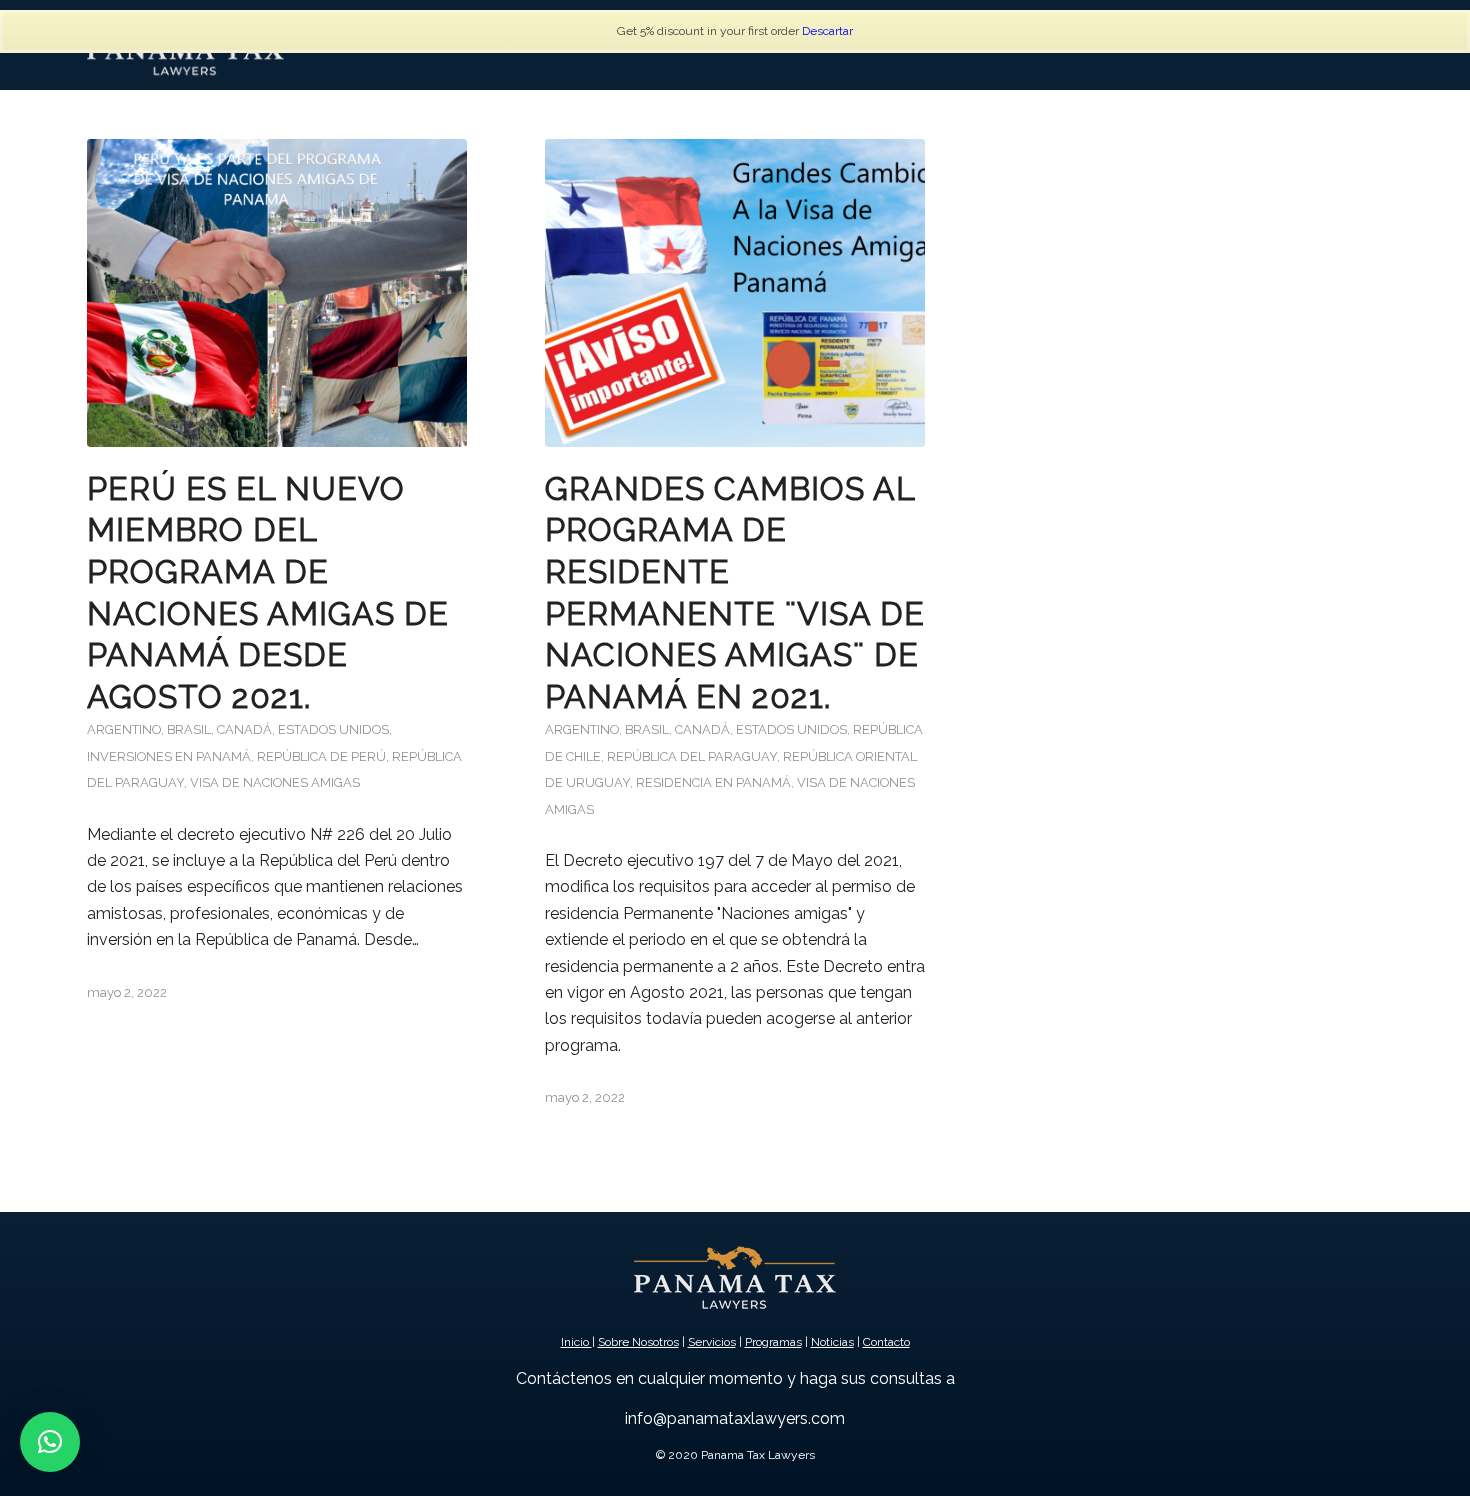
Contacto (886, 1342)
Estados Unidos (333, 729)
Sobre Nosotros (638, 1342)
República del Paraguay (692, 756)
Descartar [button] (827, 31)
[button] (50, 1442)
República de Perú (321, 756)
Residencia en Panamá (713, 782)
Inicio (576, 1342)
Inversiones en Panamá (169, 756)
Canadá (244, 729)
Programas (773, 1342)
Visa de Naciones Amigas (275, 782)
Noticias (832, 1342)
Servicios (712, 1342)
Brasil (189, 729)
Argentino (124, 729)
